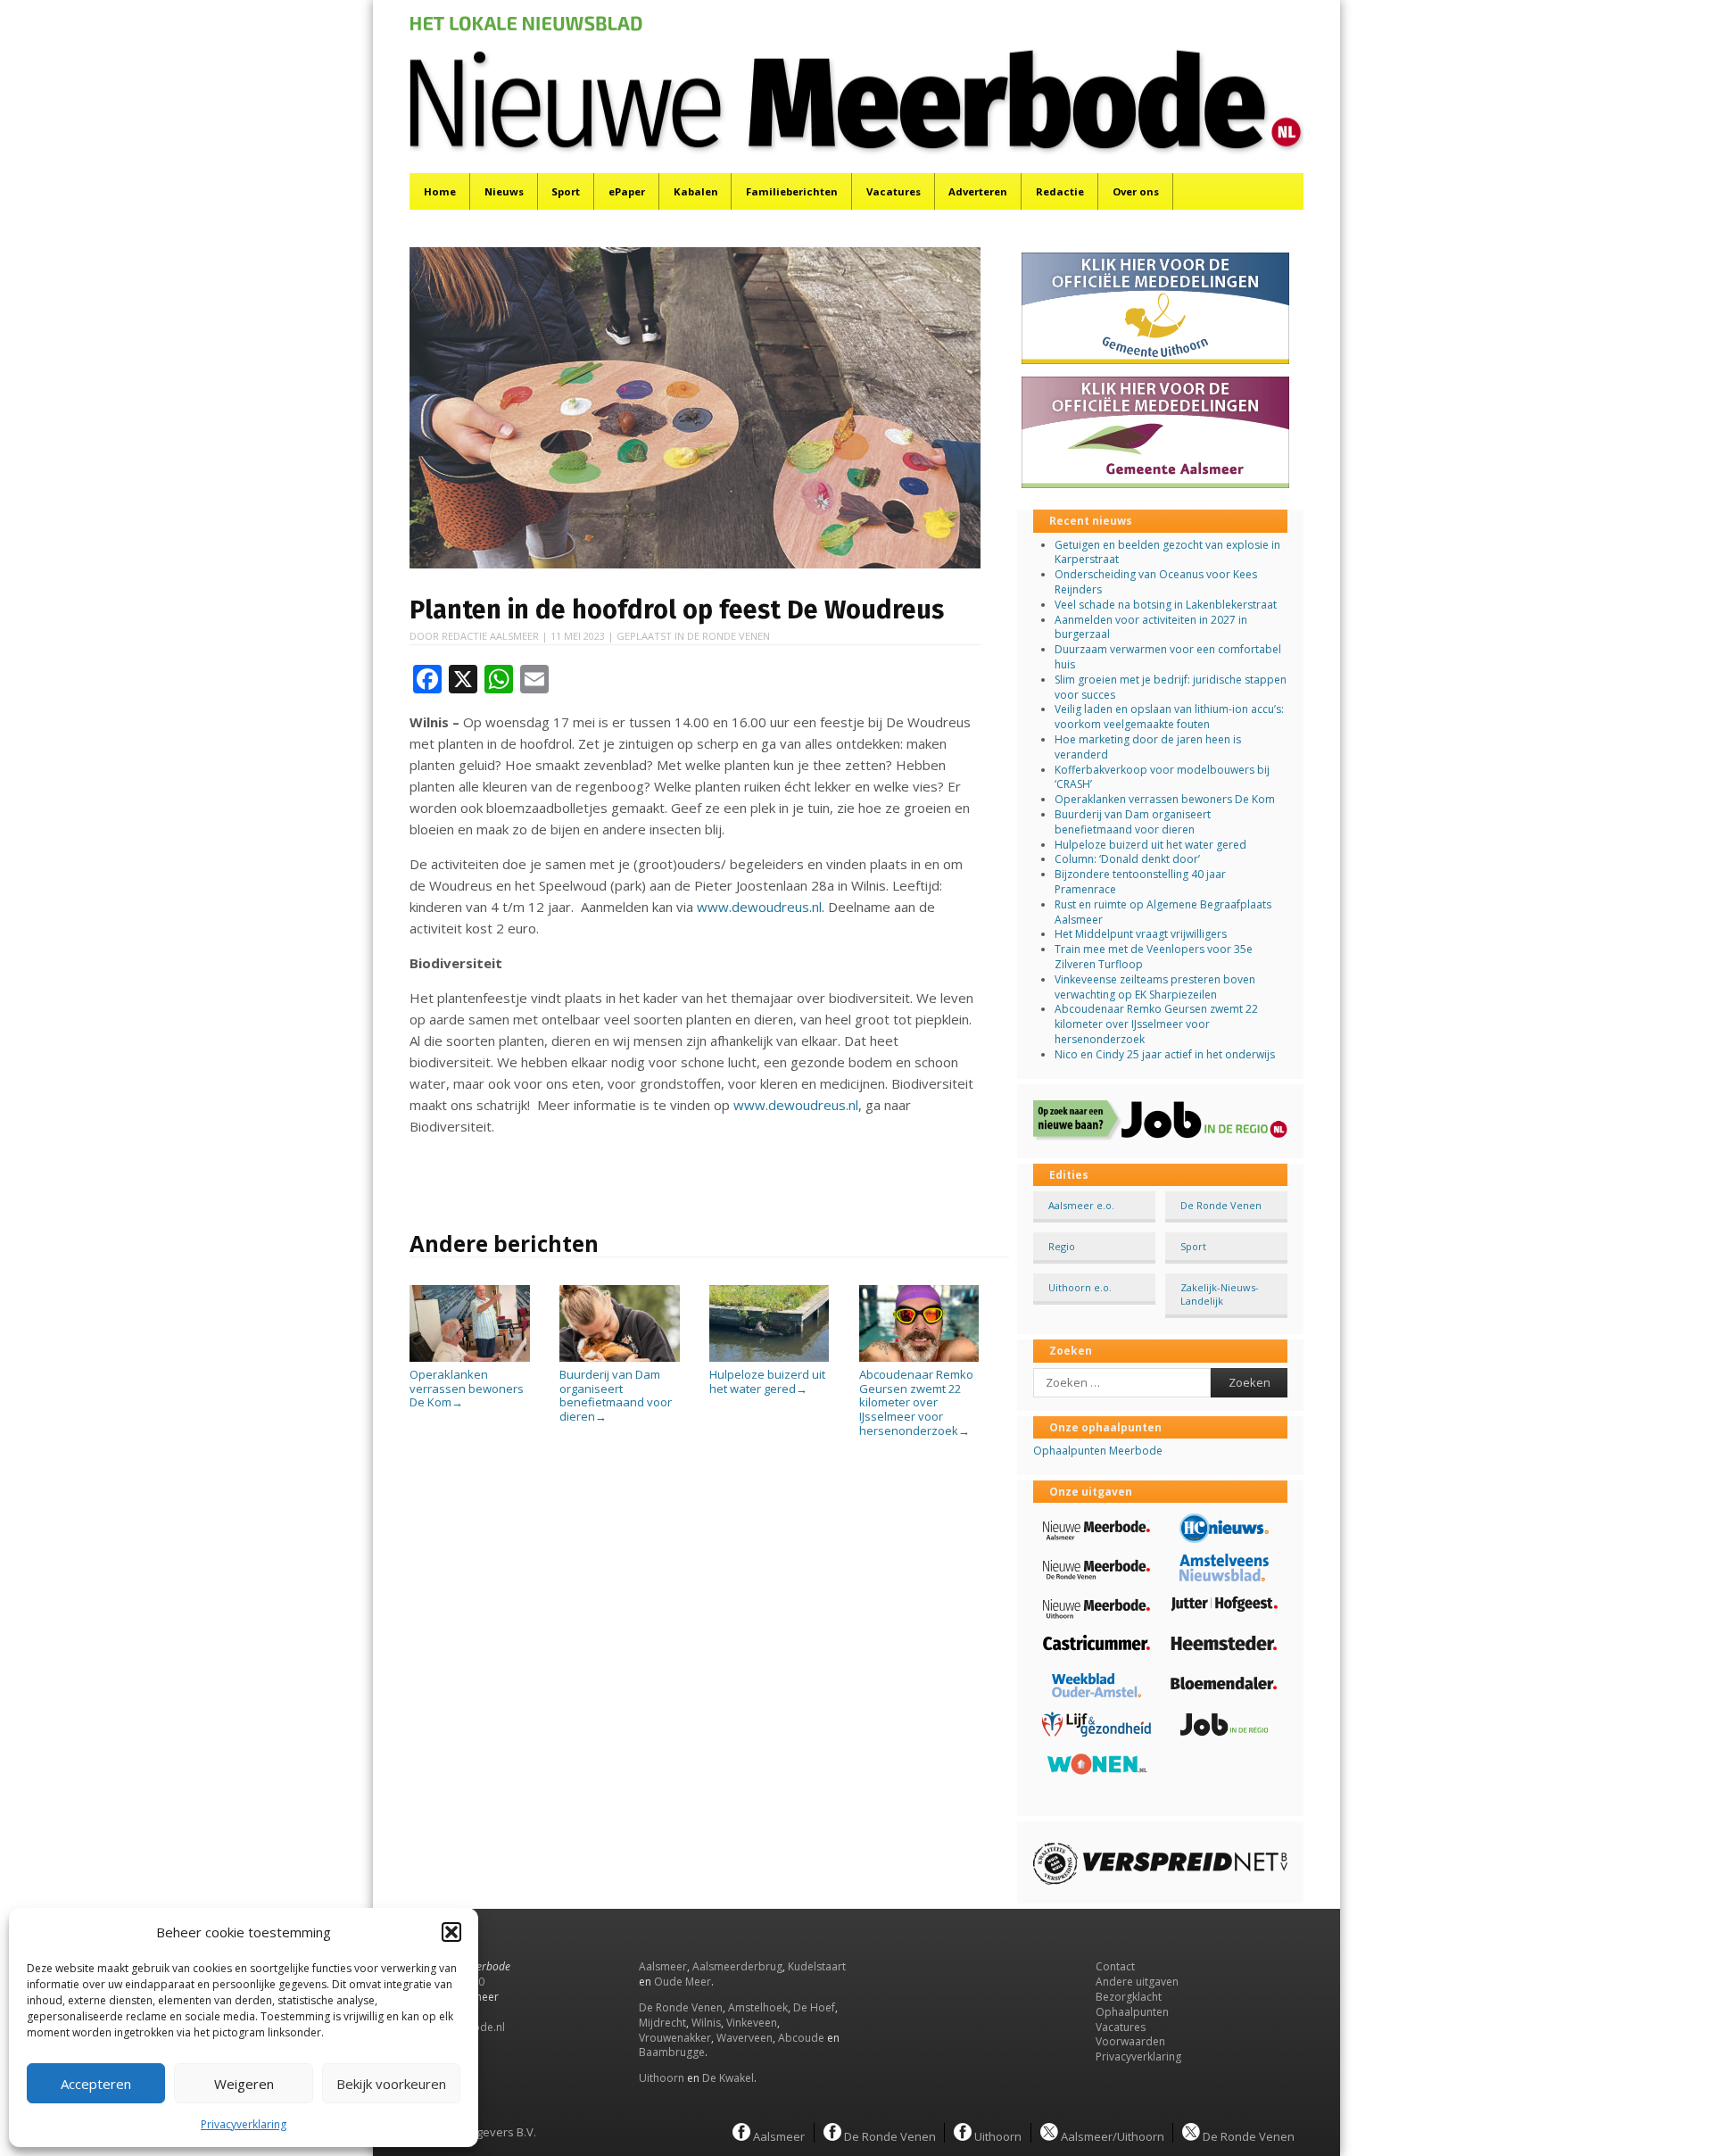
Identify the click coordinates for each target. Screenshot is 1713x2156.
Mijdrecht (662, 2023)
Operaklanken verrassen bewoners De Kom (467, 1388)
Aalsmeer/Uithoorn (1111, 2135)
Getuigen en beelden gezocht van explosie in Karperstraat (1167, 552)
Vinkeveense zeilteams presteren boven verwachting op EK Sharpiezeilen (1155, 987)
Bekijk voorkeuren (391, 2084)
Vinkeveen (752, 2023)
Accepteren (96, 2084)
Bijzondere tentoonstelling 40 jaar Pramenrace (1140, 882)
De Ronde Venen (728, 636)
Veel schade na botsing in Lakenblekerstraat (1166, 605)
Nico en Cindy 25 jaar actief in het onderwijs (1165, 1054)
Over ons (1136, 191)
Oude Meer (683, 1982)
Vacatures (894, 191)
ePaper (627, 191)
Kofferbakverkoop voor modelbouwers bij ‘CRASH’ (1162, 777)
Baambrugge (672, 2052)
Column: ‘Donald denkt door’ (1127, 859)
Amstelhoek (758, 2007)
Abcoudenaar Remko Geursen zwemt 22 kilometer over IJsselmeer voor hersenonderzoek (916, 1402)
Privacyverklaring (244, 2124)
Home (440, 191)
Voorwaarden (1130, 2041)
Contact (1115, 1966)
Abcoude (801, 2038)
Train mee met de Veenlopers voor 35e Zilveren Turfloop (1154, 957)
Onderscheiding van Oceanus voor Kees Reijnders (1156, 582)
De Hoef (814, 2007)
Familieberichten (792, 191)
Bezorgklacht (1129, 1997)
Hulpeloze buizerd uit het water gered (767, 1381)
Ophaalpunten (1132, 2012)
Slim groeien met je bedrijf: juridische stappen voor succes (1171, 687)
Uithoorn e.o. (1080, 1287)
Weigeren (244, 2084)
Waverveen (745, 2038)
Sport (566, 191)
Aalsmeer (663, 1966)
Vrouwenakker (675, 2038)
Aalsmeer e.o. (1081, 1205)
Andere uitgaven (1137, 1982)
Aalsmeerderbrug (737, 1966)
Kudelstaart (817, 1966)
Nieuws (504, 191)
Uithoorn (662, 2078)
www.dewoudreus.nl (759, 907)
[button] (451, 1932)
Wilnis (706, 2023)
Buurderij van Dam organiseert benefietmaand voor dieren (616, 1395)
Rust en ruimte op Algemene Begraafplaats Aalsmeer (1163, 912)
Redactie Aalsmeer (490, 636)
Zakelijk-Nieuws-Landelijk (1220, 1294)
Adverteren (978, 191)
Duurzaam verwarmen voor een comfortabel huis (1168, 657)
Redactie (1060, 191)
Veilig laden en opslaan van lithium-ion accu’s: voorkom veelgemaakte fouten (1169, 717)
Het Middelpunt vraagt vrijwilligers (1141, 934)
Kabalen (696, 191)
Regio (1062, 1246)
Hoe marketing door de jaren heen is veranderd (1148, 747)
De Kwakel (728, 2078)
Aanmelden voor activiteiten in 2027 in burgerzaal (1151, 627)
